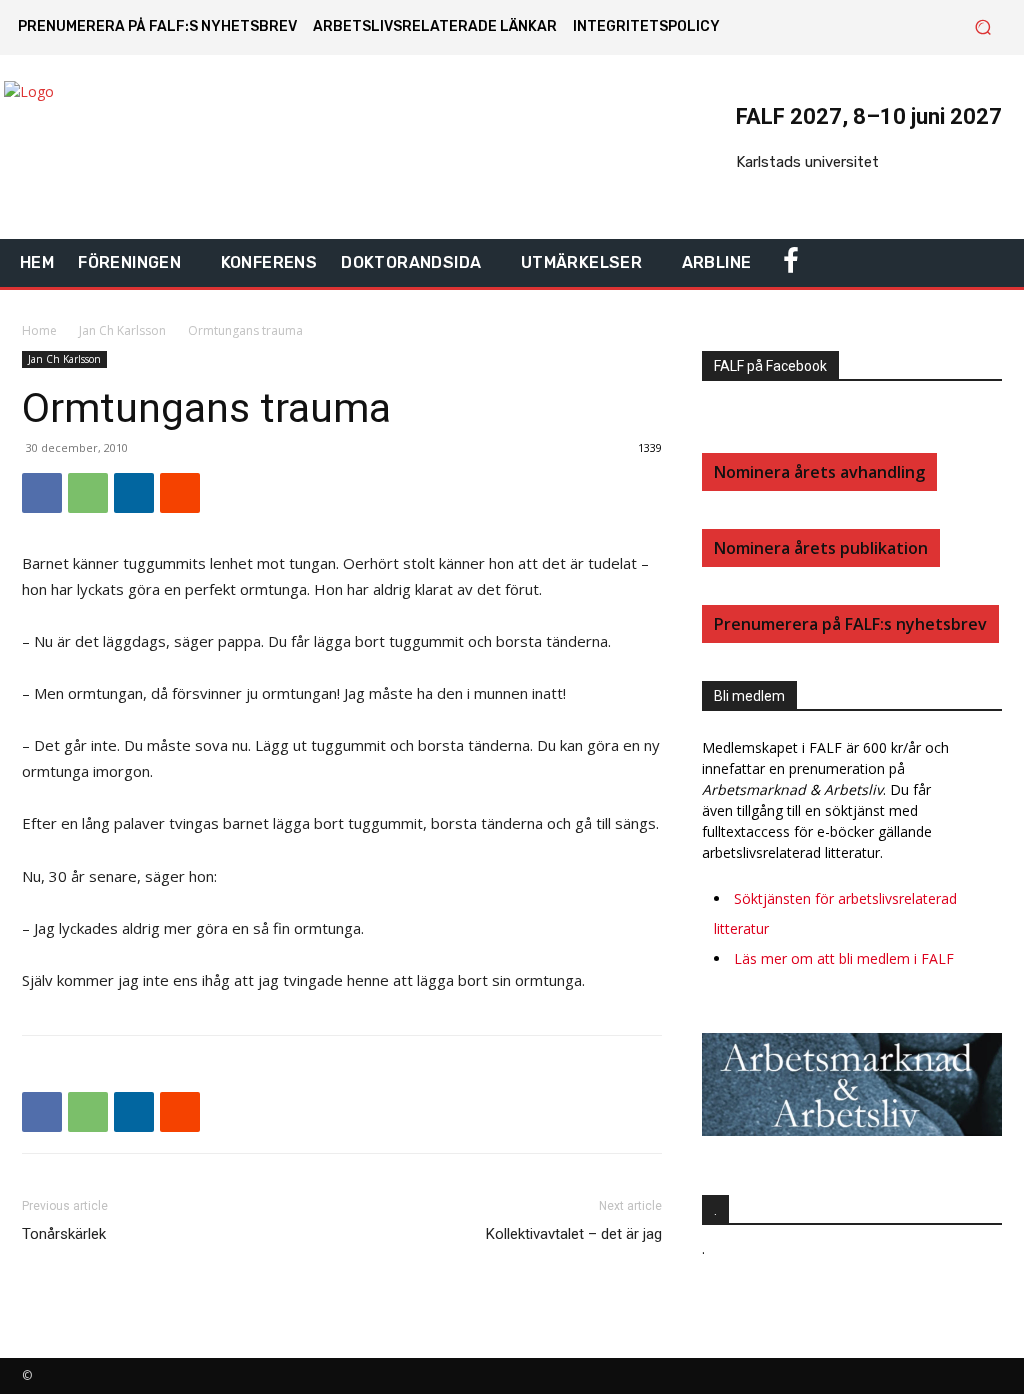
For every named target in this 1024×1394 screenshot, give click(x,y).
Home (39, 330)
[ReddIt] (180, 493)
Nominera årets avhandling (819, 472)
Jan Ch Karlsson (122, 330)
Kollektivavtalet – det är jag (574, 1234)
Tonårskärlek (64, 1234)
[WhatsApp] (88, 493)
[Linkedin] (134, 493)
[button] (982, 27)
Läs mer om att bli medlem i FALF (844, 958)
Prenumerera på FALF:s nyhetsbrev (850, 624)
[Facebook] (42, 493)
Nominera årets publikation (821, 548)
